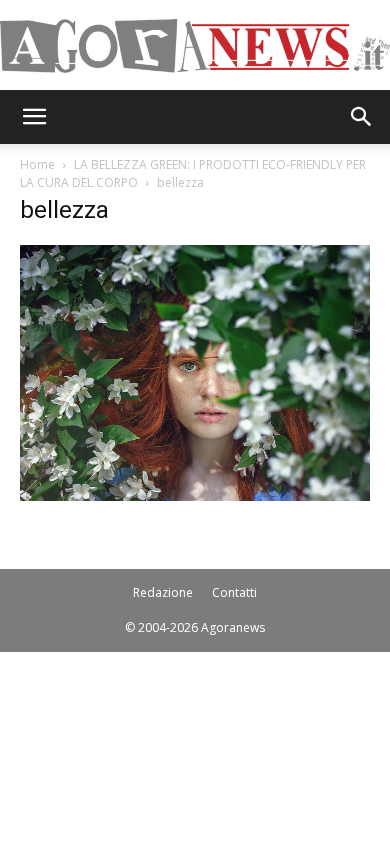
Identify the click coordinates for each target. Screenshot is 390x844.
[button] (34, 117)
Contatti (234, 592)
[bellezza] (195, 495)
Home (37, 164)
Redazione (163, 592)
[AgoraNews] (195, 46)
